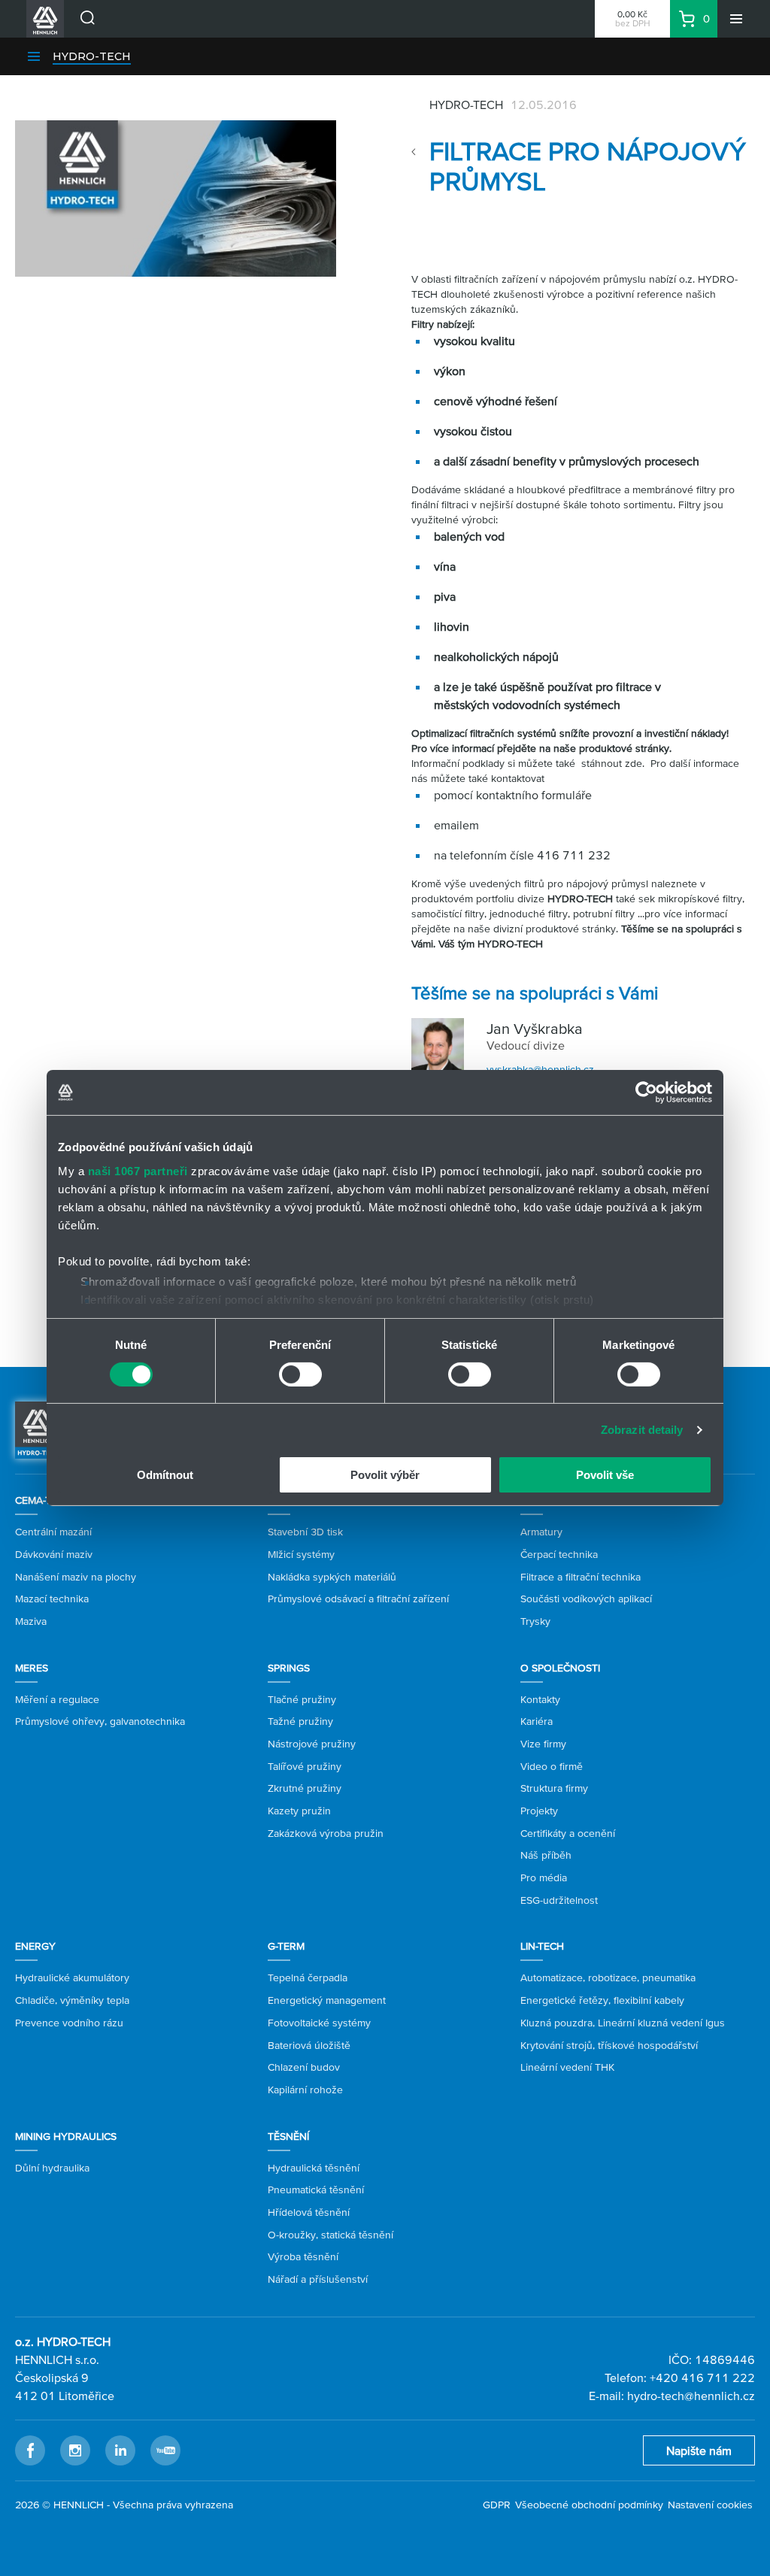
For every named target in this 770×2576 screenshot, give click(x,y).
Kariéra (537, 1721)
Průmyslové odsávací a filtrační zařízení (358, 1599)
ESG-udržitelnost (559, 1900)
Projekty (539, 1811)
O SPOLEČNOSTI (560, 1668)
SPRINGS (289, 1668)
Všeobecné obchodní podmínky (589, 2505)
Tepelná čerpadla (308, 1977)
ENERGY (35, 1946)
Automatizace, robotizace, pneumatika (608, 1977)
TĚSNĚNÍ (288, 2136)
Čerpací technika (559, 1554)
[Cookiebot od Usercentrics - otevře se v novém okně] (646, 1093)
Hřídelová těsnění (309, 2212)
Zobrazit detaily (642, 1430)
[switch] (300, 1374)
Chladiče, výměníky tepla (72, 2000)
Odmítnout (165, 1475)
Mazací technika (52, 1599)
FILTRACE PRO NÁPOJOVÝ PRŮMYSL (588, 166)
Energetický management (327, 2000)
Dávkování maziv (54, 1554)
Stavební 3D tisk (305, 1532)
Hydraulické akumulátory (72, 1977)
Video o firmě (552, 1766)
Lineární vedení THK (567, 2067)
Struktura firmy (554, 1788)
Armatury (541, 1532)
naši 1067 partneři (138, 1170)
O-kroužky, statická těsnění (330, 2235)
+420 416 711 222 (702, 2377)
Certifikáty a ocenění (568, 1833)
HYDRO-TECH (92, 56)
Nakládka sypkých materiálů (332, 1577)
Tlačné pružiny (302, 1699)
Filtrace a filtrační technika (581, 1577)
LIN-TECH (542, 1946)
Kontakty (540, 1699)
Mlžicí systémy (301, 1554)
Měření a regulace (57, 1699)
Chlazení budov (304, 2067)
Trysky (535, 1621)
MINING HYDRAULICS (66, 2136)
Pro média (544, 1877)
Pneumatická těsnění (316, 2190)
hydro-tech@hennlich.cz (691, 2396)
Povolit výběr (385, 1475)
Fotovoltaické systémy (319, 2023)
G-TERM (286, 1946)
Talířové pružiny (305, 1766)
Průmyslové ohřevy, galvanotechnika (100, 1721)
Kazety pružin (299, 1811)
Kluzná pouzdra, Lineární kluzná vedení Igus (623, 2023)
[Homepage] (38, 1429)
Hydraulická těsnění (314, 2168)
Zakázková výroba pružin (326, 1833)
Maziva (31, 1621)
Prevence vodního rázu (69, 2023)
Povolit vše (605, 1475)
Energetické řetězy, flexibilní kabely (602, 2000)
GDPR (497, 2505)
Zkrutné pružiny (305, 1788)
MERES (32, 1668)
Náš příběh (546, 1855)
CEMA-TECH (43, 1500)
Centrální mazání (53, 1532)
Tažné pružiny (300, 1721)
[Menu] (736, 19)
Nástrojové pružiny (312, 1744)
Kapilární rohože (305, 2090)
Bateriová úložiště (309, 2045)
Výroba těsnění (303, 2256)
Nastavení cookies (710, 2505)
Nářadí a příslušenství (318, 2279)
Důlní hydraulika (52, 2168)
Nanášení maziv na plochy (76, 1577)
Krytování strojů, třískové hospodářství (609, 2045)
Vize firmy (543, 1744)
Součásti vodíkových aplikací (586, 1599)
